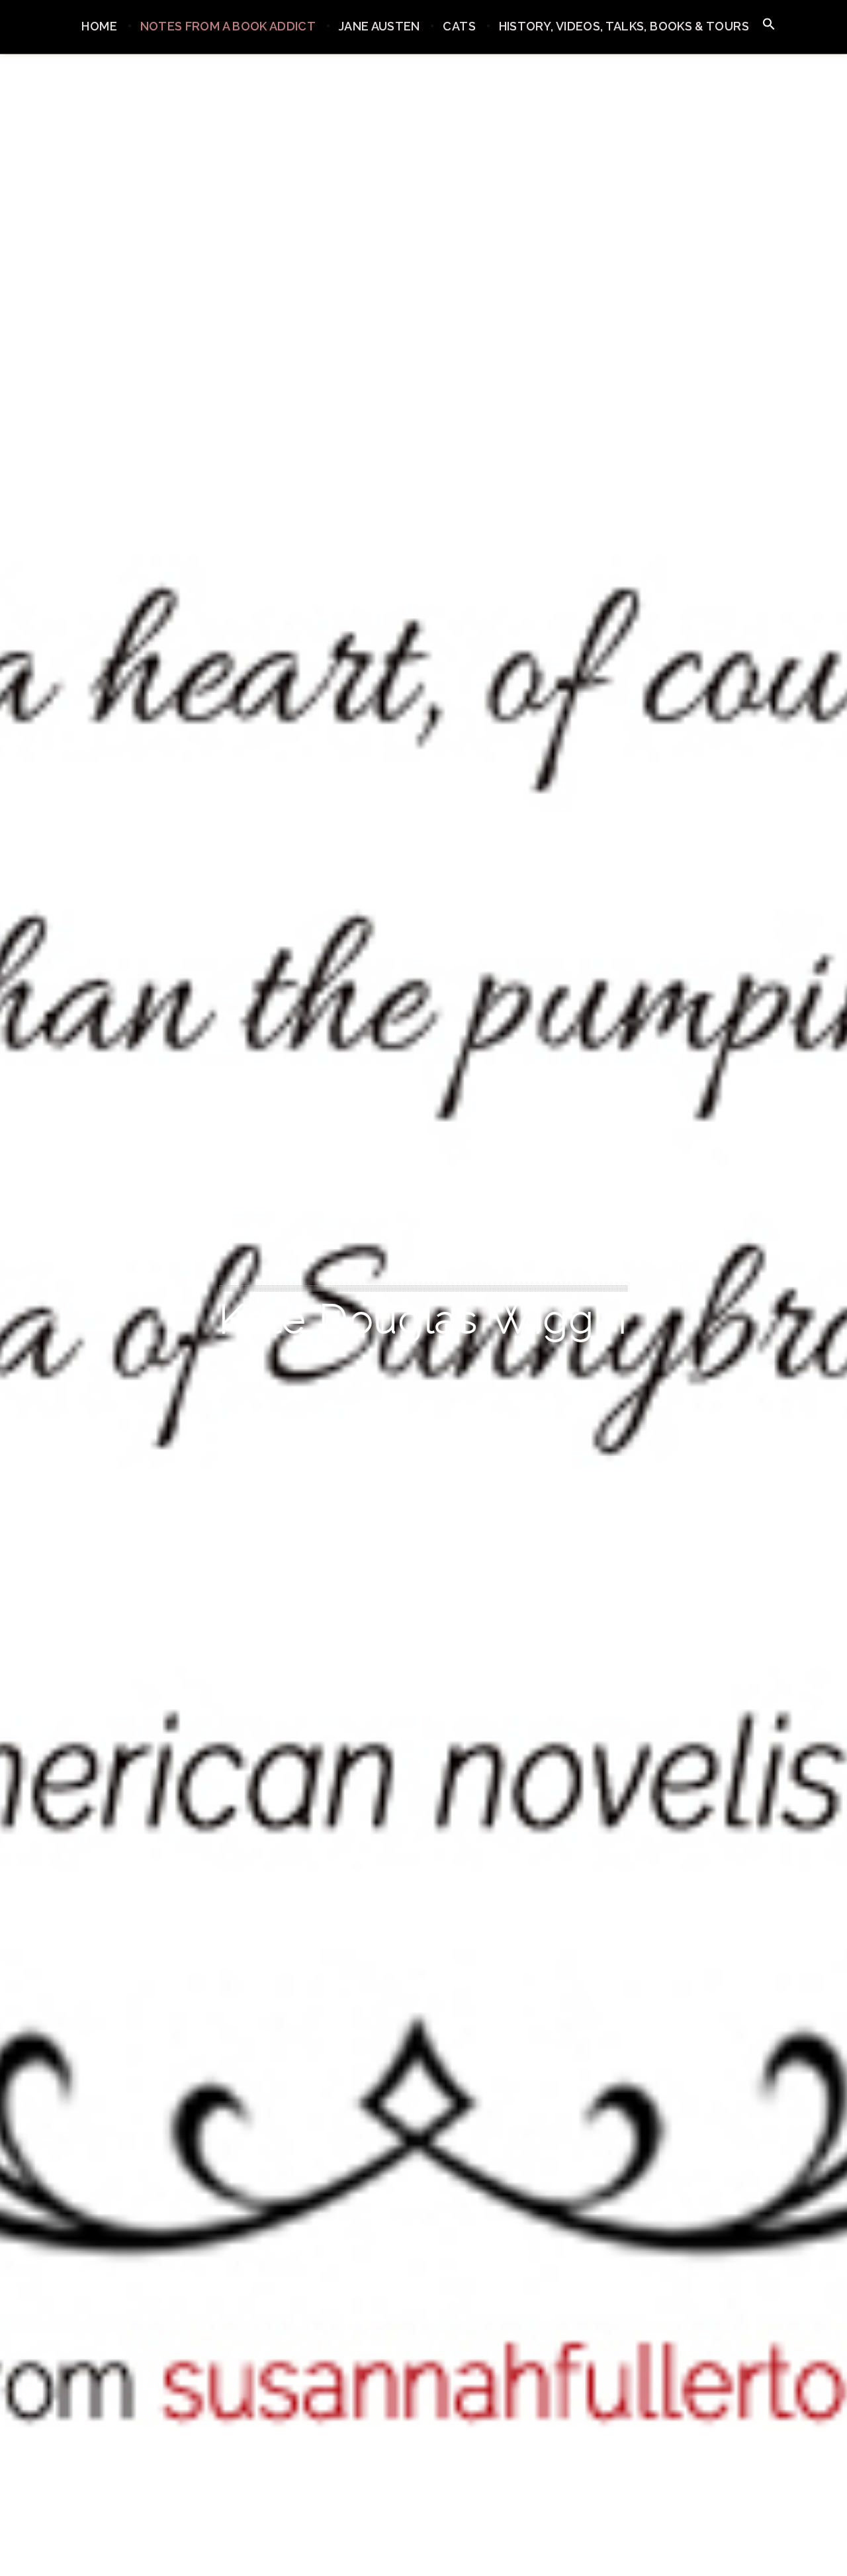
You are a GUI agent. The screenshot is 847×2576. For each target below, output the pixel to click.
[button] (769, 25)
